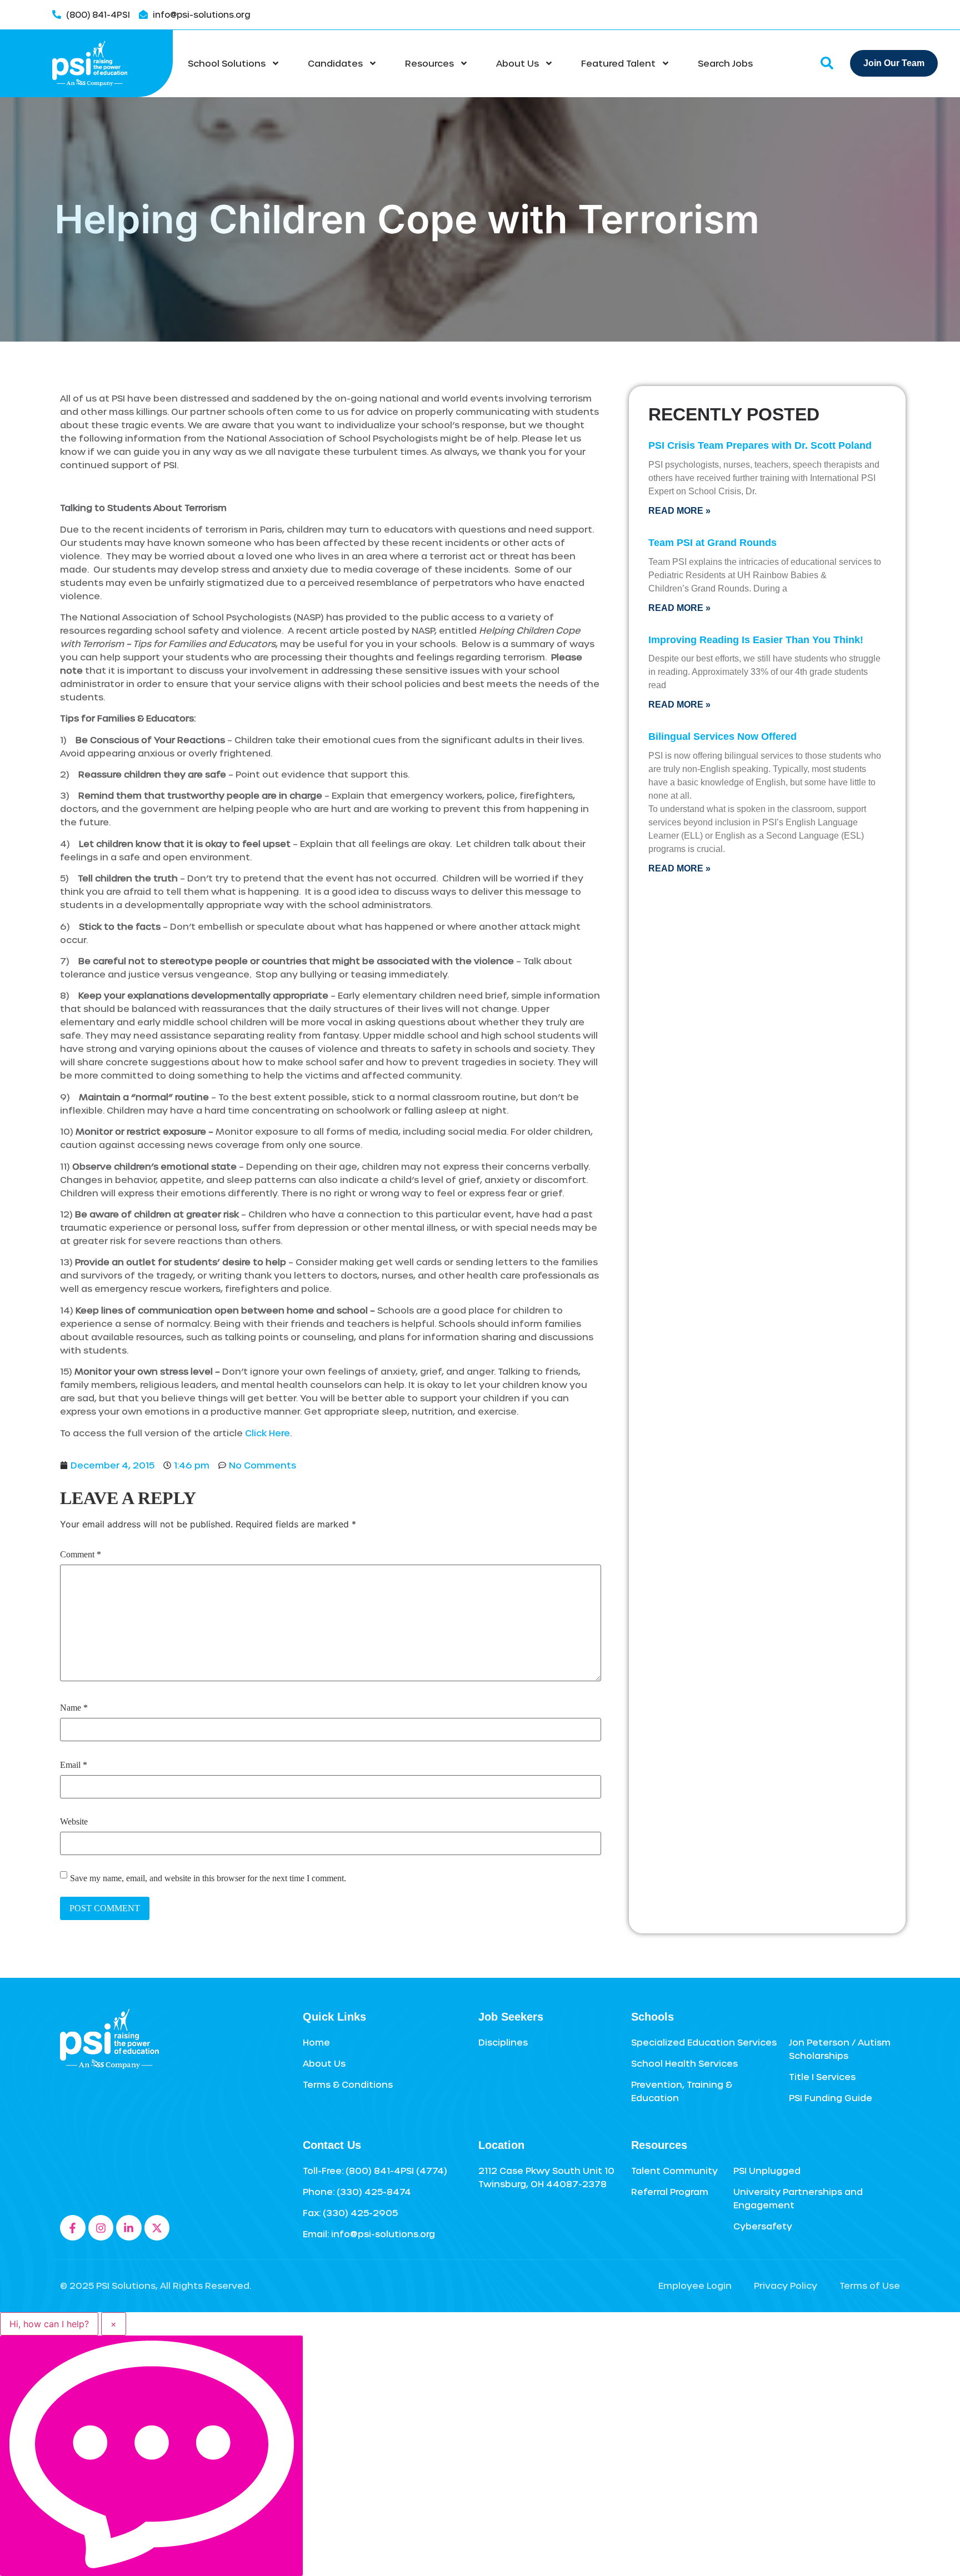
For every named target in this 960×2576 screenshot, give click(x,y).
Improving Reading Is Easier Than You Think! (756, 640)
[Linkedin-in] (129, 2228)
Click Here (267, 1433)
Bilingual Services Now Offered (722, 736)
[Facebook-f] (73, 2228)
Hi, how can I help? (49, 2324)
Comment (81, 1555)
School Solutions (227, 63)
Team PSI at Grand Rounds (712, 543)
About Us (517, 63)
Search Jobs (725, 63)
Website (74, 1822)
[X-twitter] (157, 2228)
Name (74, 1708)
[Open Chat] (151, 2456)
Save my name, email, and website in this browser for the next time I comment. (208, 1878)
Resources (429, 63)
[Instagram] (101, 2228)
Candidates (335, 63)
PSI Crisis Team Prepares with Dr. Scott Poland (760, 445)
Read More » (679, 511)
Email (74, 1765)
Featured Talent (618, 63)
